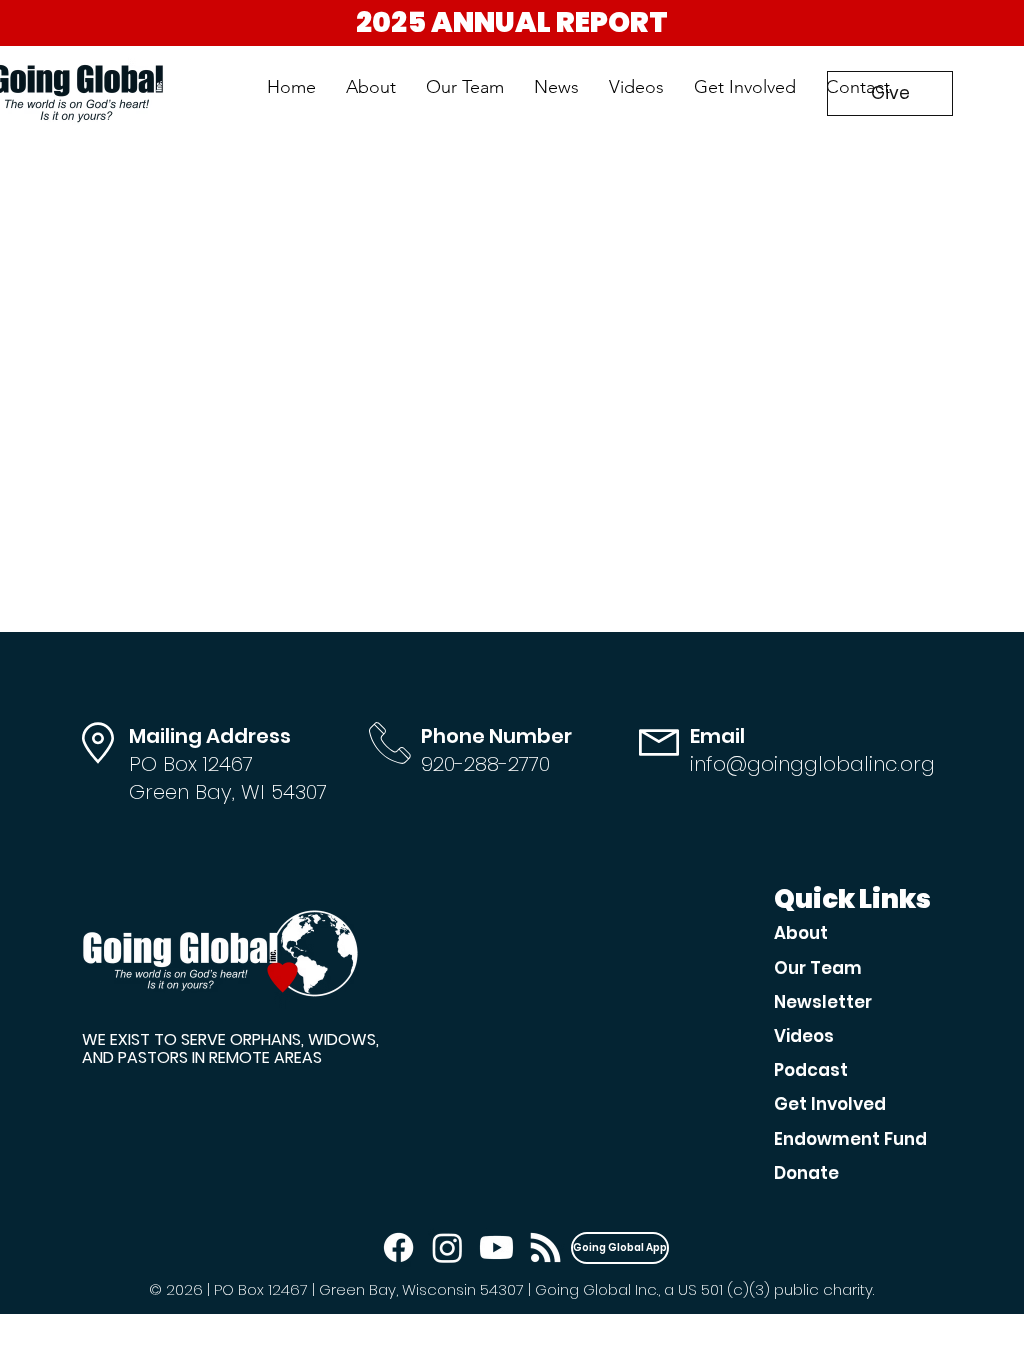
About (801, 933)
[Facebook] (398, 1247)
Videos (804, 1036)
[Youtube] (496, 1247)
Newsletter (823, 1002)
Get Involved (830, 1104)
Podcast (811, 1070)
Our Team (818, 968)
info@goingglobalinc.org (812, 764)
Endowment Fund (850, 1139)
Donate (806, 1173)
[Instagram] (447, 1247)
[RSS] (545, 1247)
